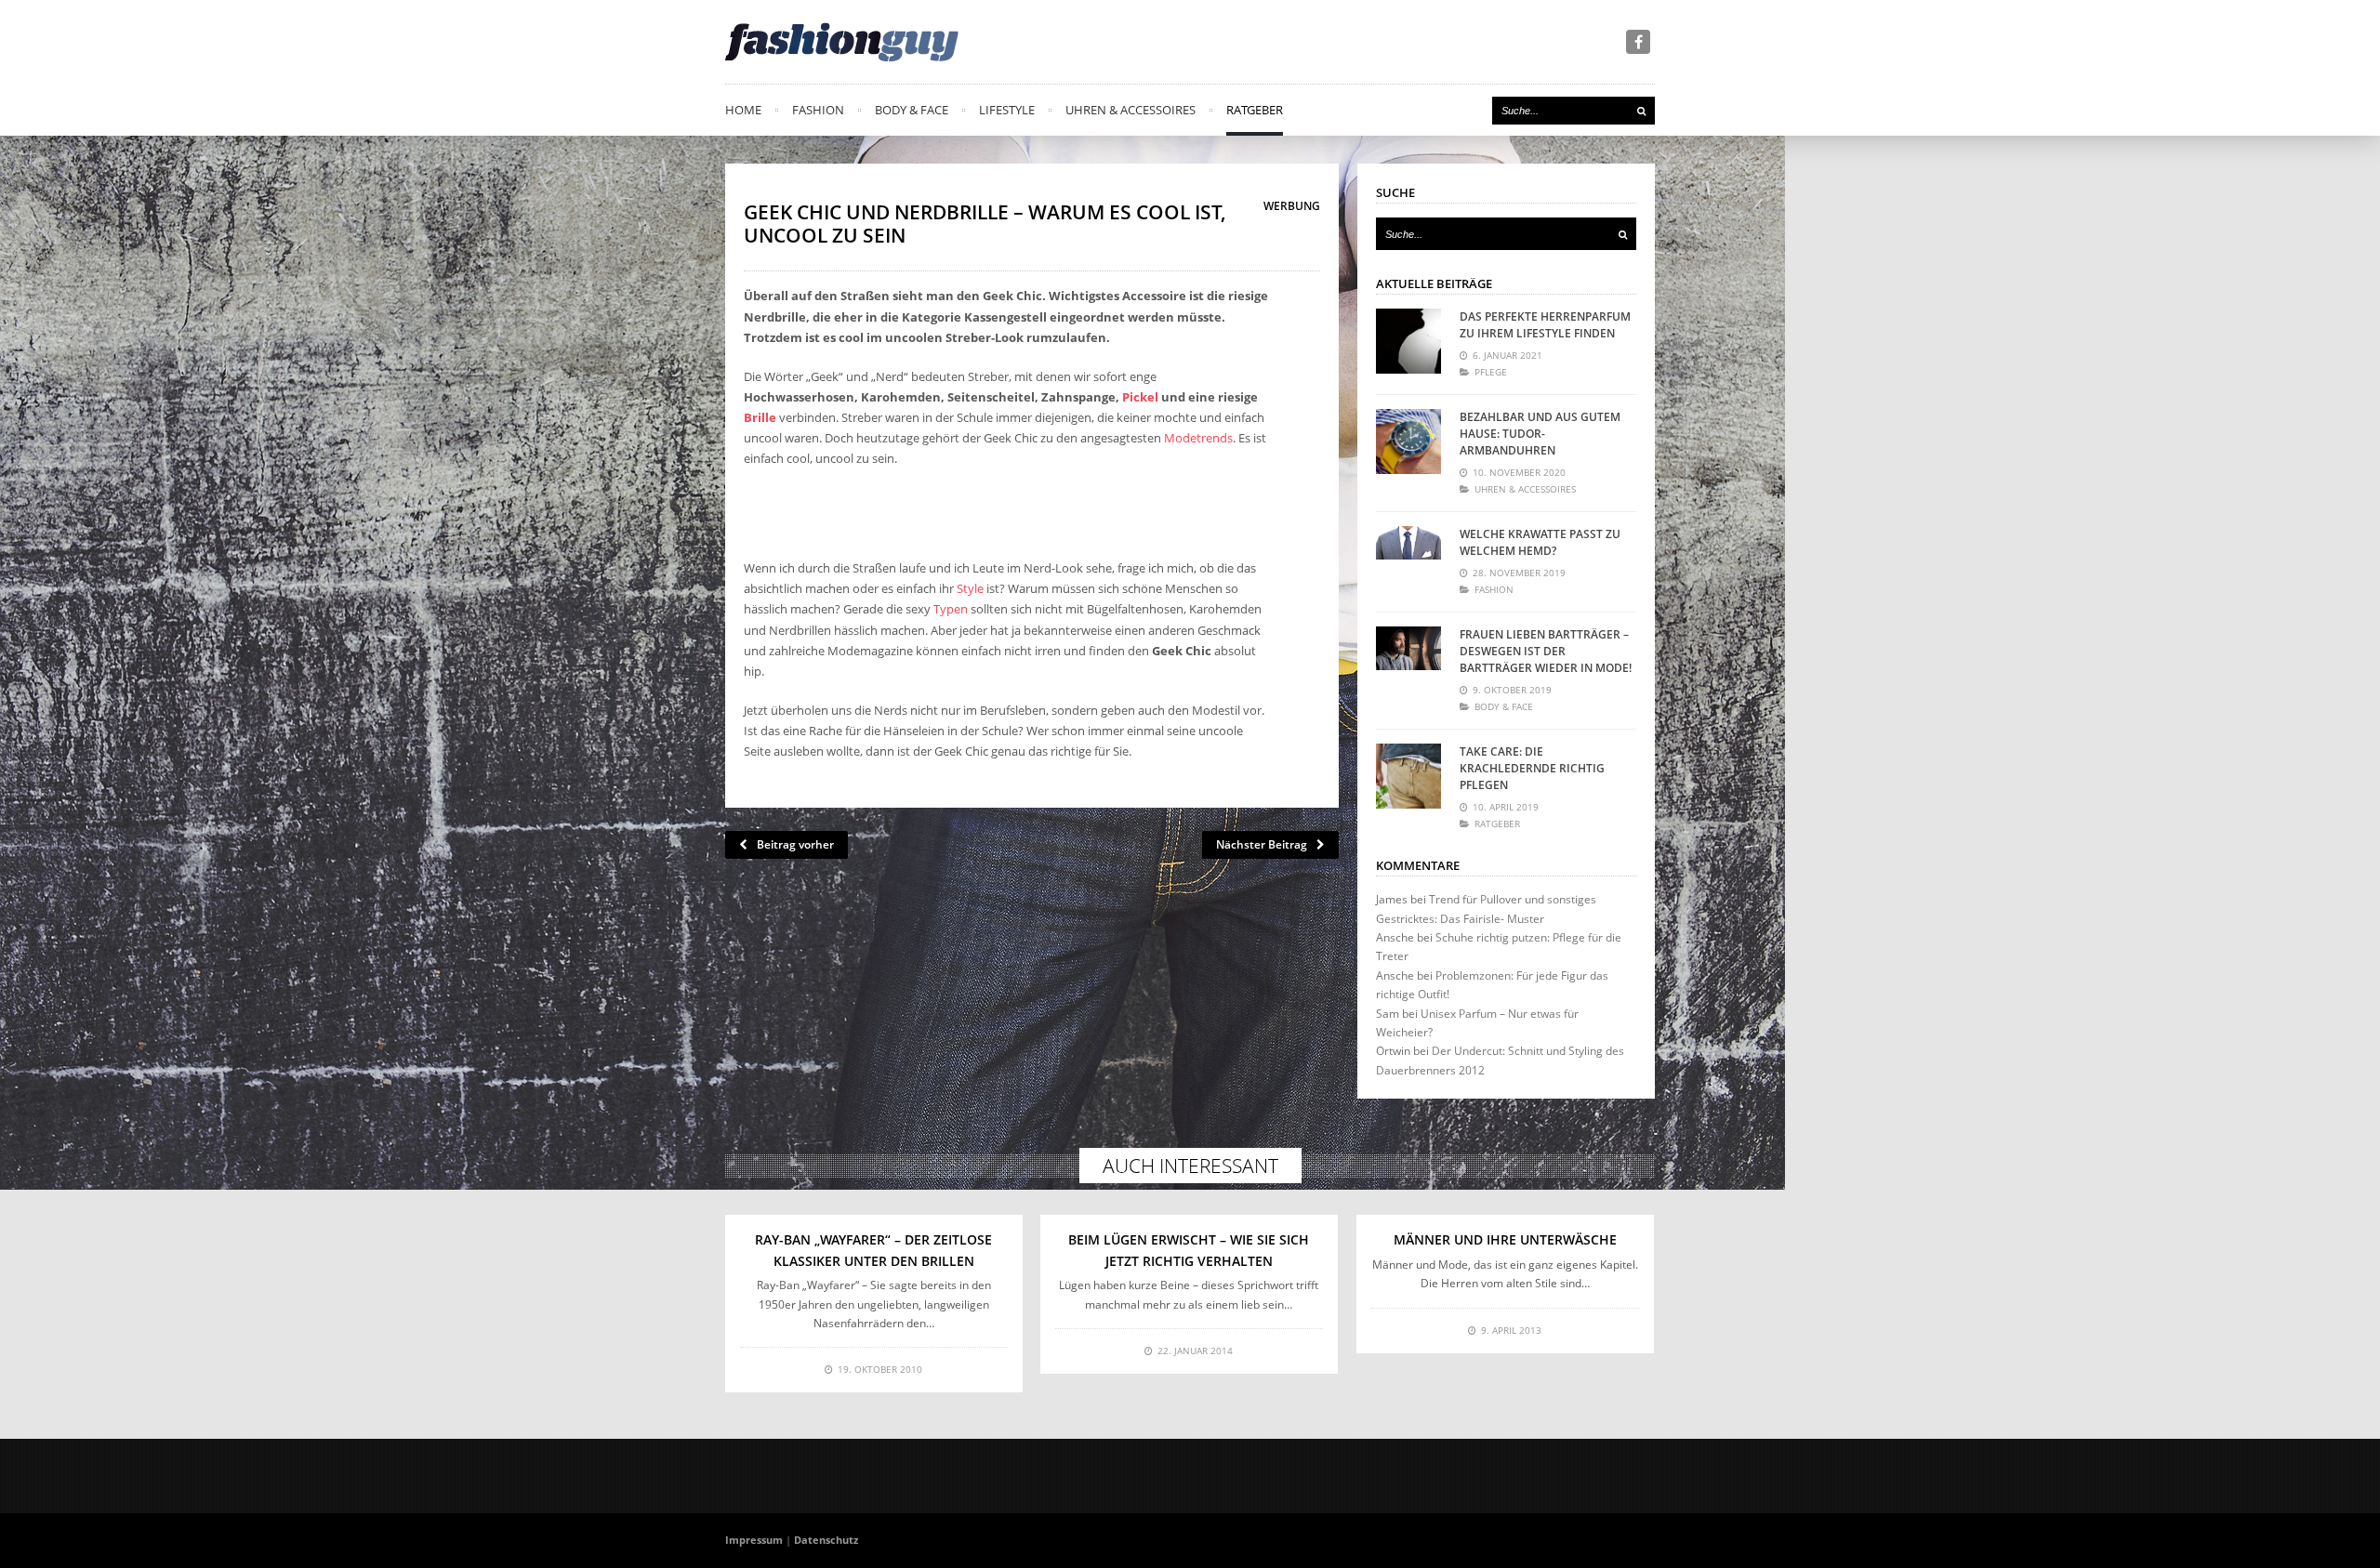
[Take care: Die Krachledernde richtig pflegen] (1408, 776)
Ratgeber (1255, 110)
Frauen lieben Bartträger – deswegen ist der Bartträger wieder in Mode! (1546, 651)
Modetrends (1198, 438)
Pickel (1140, 397)
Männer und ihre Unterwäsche (1505, 1239)
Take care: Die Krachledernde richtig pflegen (1532, 768)
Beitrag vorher (795, 844)
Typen (951, 609)
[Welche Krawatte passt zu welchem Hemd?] (1408, 559)
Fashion (818, 110)
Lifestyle (1007, 110)
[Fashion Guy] (842, 42)
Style (970, 588)
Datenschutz (826, 1540)
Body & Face (912, 110)
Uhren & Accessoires (1130, 110)
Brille (760, 417)
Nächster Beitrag (1262, 844)
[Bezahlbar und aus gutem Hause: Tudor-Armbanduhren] (1408, 441)
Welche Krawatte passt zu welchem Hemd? (1540, 542)
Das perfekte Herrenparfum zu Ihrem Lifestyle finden (1545, 325)
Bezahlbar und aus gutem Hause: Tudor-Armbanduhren (1540, 434)
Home (743, 110)
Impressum (754, 1540)
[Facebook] (1638, 42)
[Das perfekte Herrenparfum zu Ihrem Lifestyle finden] (1408, 341)
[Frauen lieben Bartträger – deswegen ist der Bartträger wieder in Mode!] (1408, 659)
